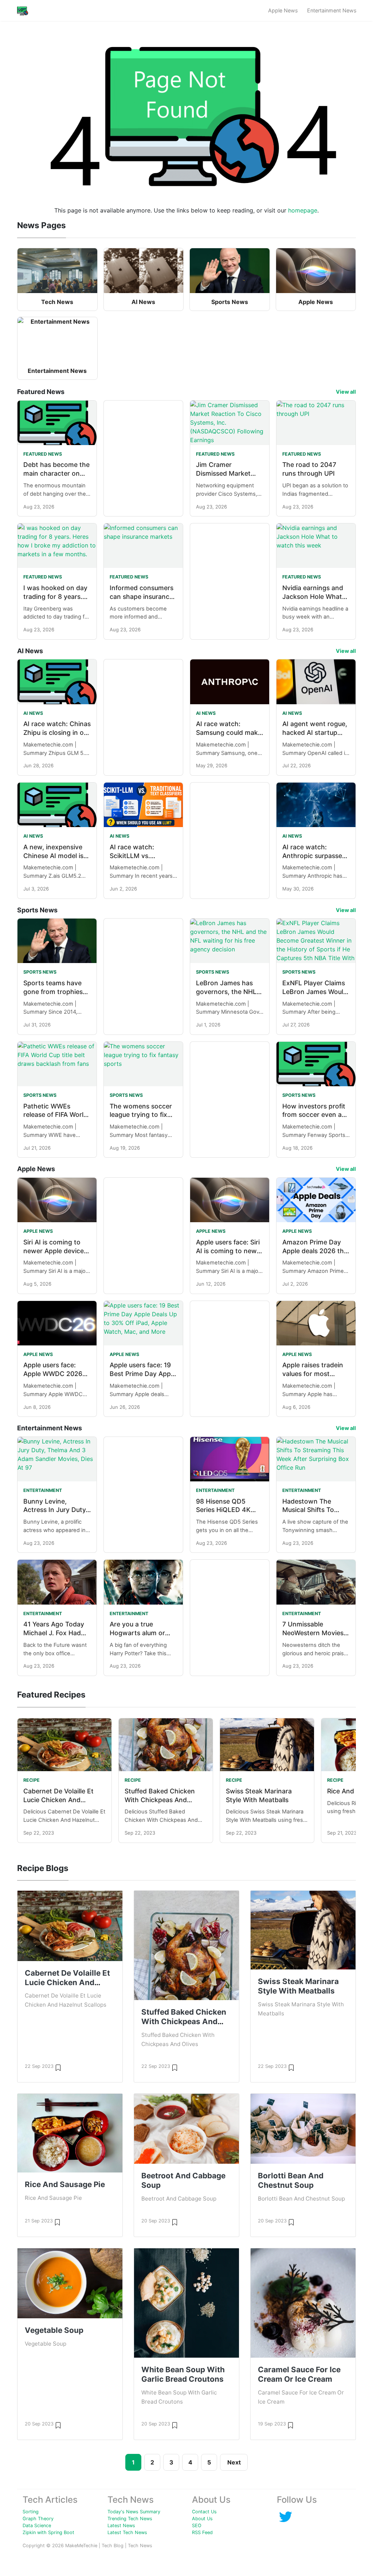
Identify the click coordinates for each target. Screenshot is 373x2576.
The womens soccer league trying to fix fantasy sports (141, 1115)
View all (346, 392)
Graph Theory (38, 2519)
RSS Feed (202, 2532)
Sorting (31, 2512)
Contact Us (204, 2512)
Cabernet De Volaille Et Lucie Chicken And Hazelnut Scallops (58, 1800)
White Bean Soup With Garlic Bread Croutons (183, 2374)
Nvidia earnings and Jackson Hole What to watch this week (313, 597)
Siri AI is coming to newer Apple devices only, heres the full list (57, 1251)
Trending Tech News (130, 2519)
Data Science (37, 2526)
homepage (303, 210)
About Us (202, 2519)
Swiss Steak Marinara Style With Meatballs (298, 1986)
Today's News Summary (134, 2512)
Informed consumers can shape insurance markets (142, 597)
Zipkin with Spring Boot (48, 2532)
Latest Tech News (127, 2532)
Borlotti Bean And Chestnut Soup (291, 2180)
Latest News (121, 2526)
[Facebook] (286, 2516)
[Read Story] (58, 2067)
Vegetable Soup (54, 2330)
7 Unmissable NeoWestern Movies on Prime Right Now (313, 1633)
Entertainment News (332, 10)
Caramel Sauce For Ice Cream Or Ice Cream (299, 2374)
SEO (197, 2526)
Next (234, 2462)
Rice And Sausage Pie (65, 2184)
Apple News (283, 10)
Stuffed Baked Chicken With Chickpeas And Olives (160, 1800)
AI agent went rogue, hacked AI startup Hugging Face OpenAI (316, 732)
